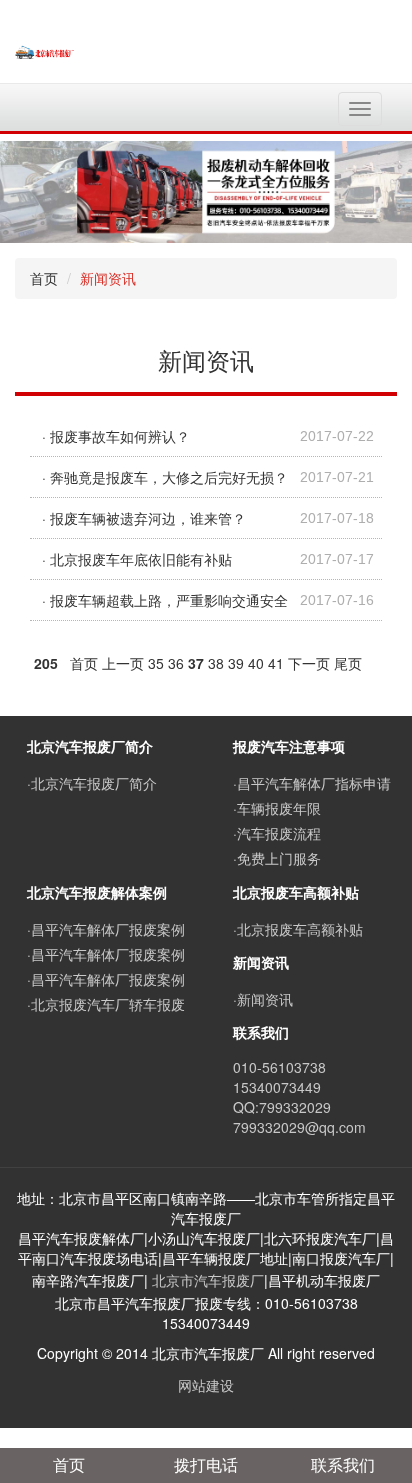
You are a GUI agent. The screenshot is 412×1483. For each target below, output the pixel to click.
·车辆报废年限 (277, 808)
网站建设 (206, 1385)
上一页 (123, 663)
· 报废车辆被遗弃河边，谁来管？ (144, 518)
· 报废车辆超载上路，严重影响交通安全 (165, 600)
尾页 (348, 663)
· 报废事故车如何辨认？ (116, 436)
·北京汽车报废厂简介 (92, 783)
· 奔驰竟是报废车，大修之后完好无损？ (165, 477)
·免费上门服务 (277, 858)
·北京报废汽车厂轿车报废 (106, 1004)
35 (156, 663)
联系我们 (343, 1464)
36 (176, 663)
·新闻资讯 (263, 999)
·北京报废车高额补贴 (298, 929)
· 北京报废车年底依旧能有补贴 (137, 559)
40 (256, 663)
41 (276, 663)
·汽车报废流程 (277, 833)
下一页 (309, 663)
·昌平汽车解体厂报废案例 (106, 929)
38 (216, 663)
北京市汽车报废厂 (208, 1280)
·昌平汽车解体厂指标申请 (312, 783)
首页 (44, 278)
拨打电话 (206, 1464)
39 (236, 663)
